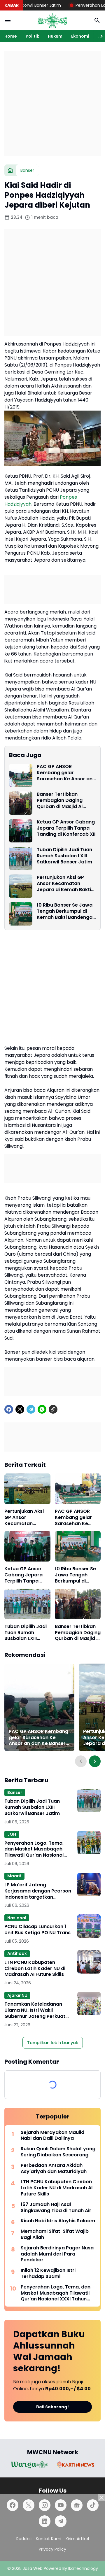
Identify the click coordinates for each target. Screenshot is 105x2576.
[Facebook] (9, 1409)
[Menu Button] (8, 20)
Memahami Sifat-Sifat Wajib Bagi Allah (55, 2235)
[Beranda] (10, 170)
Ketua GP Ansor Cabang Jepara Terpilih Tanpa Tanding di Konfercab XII (66, 828)
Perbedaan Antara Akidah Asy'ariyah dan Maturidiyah (54, 2169)
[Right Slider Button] (99, 36)
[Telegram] (31, 1409)
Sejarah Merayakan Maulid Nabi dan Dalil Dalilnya (52, 2136)
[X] (20, 1409)
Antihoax (17, 1953)
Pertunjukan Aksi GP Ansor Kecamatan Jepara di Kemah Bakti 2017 (64, 884)
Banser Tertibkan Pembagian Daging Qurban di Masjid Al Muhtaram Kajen (60, 800)
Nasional (17, 1918)
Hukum (55, 36)
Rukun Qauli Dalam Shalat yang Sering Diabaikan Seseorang (58, 2152)
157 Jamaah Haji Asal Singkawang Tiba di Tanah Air (56, 2208)
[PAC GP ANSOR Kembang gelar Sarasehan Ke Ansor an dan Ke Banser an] (21, 775)
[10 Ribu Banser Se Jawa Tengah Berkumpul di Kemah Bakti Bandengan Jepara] (21, 914)
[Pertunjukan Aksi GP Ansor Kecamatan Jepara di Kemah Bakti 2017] (21, 886)
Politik (32, 36)
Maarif (14, 1876)
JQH (12, 1834)
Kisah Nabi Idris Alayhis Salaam (58, 2221)
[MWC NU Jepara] (52, 20)
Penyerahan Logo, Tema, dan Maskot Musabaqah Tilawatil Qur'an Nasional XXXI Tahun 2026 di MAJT (34, 1849)
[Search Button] (97, 20)
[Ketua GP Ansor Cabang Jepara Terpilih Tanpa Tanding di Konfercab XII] (21, 831)
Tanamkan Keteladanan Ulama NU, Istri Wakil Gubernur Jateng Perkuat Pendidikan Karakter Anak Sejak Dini (35, 2010)
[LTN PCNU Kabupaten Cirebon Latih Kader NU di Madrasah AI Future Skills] (89, 1962)
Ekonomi (80, 36)
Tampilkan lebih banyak (53, 2043)
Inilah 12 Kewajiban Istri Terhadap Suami (48, 2274)
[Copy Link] (53, 1409)
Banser (15, 1792)
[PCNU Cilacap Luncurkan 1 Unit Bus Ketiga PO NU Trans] (89, 1926)
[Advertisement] (52, 103)
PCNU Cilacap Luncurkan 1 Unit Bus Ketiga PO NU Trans (37, 1930)
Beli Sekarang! (52, 2407)
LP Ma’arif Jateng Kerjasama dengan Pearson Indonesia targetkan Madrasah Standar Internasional (38, 1891)
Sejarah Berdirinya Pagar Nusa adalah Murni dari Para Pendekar (57, 2254)
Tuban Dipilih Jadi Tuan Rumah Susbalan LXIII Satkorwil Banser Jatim (64, 856)
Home (11, 36)
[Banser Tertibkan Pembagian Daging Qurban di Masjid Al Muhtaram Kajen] (21, 803)
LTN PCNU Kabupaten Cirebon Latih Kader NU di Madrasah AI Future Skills (35, 1969)
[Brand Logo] (29, 2465)
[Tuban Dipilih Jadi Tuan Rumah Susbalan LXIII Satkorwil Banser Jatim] (21, 858)
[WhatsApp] (42, 1409)
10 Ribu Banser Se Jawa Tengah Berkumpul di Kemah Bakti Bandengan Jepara (66, 911)
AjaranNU (17, 1995)
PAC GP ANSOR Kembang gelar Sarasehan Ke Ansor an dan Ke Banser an (65, 773)
